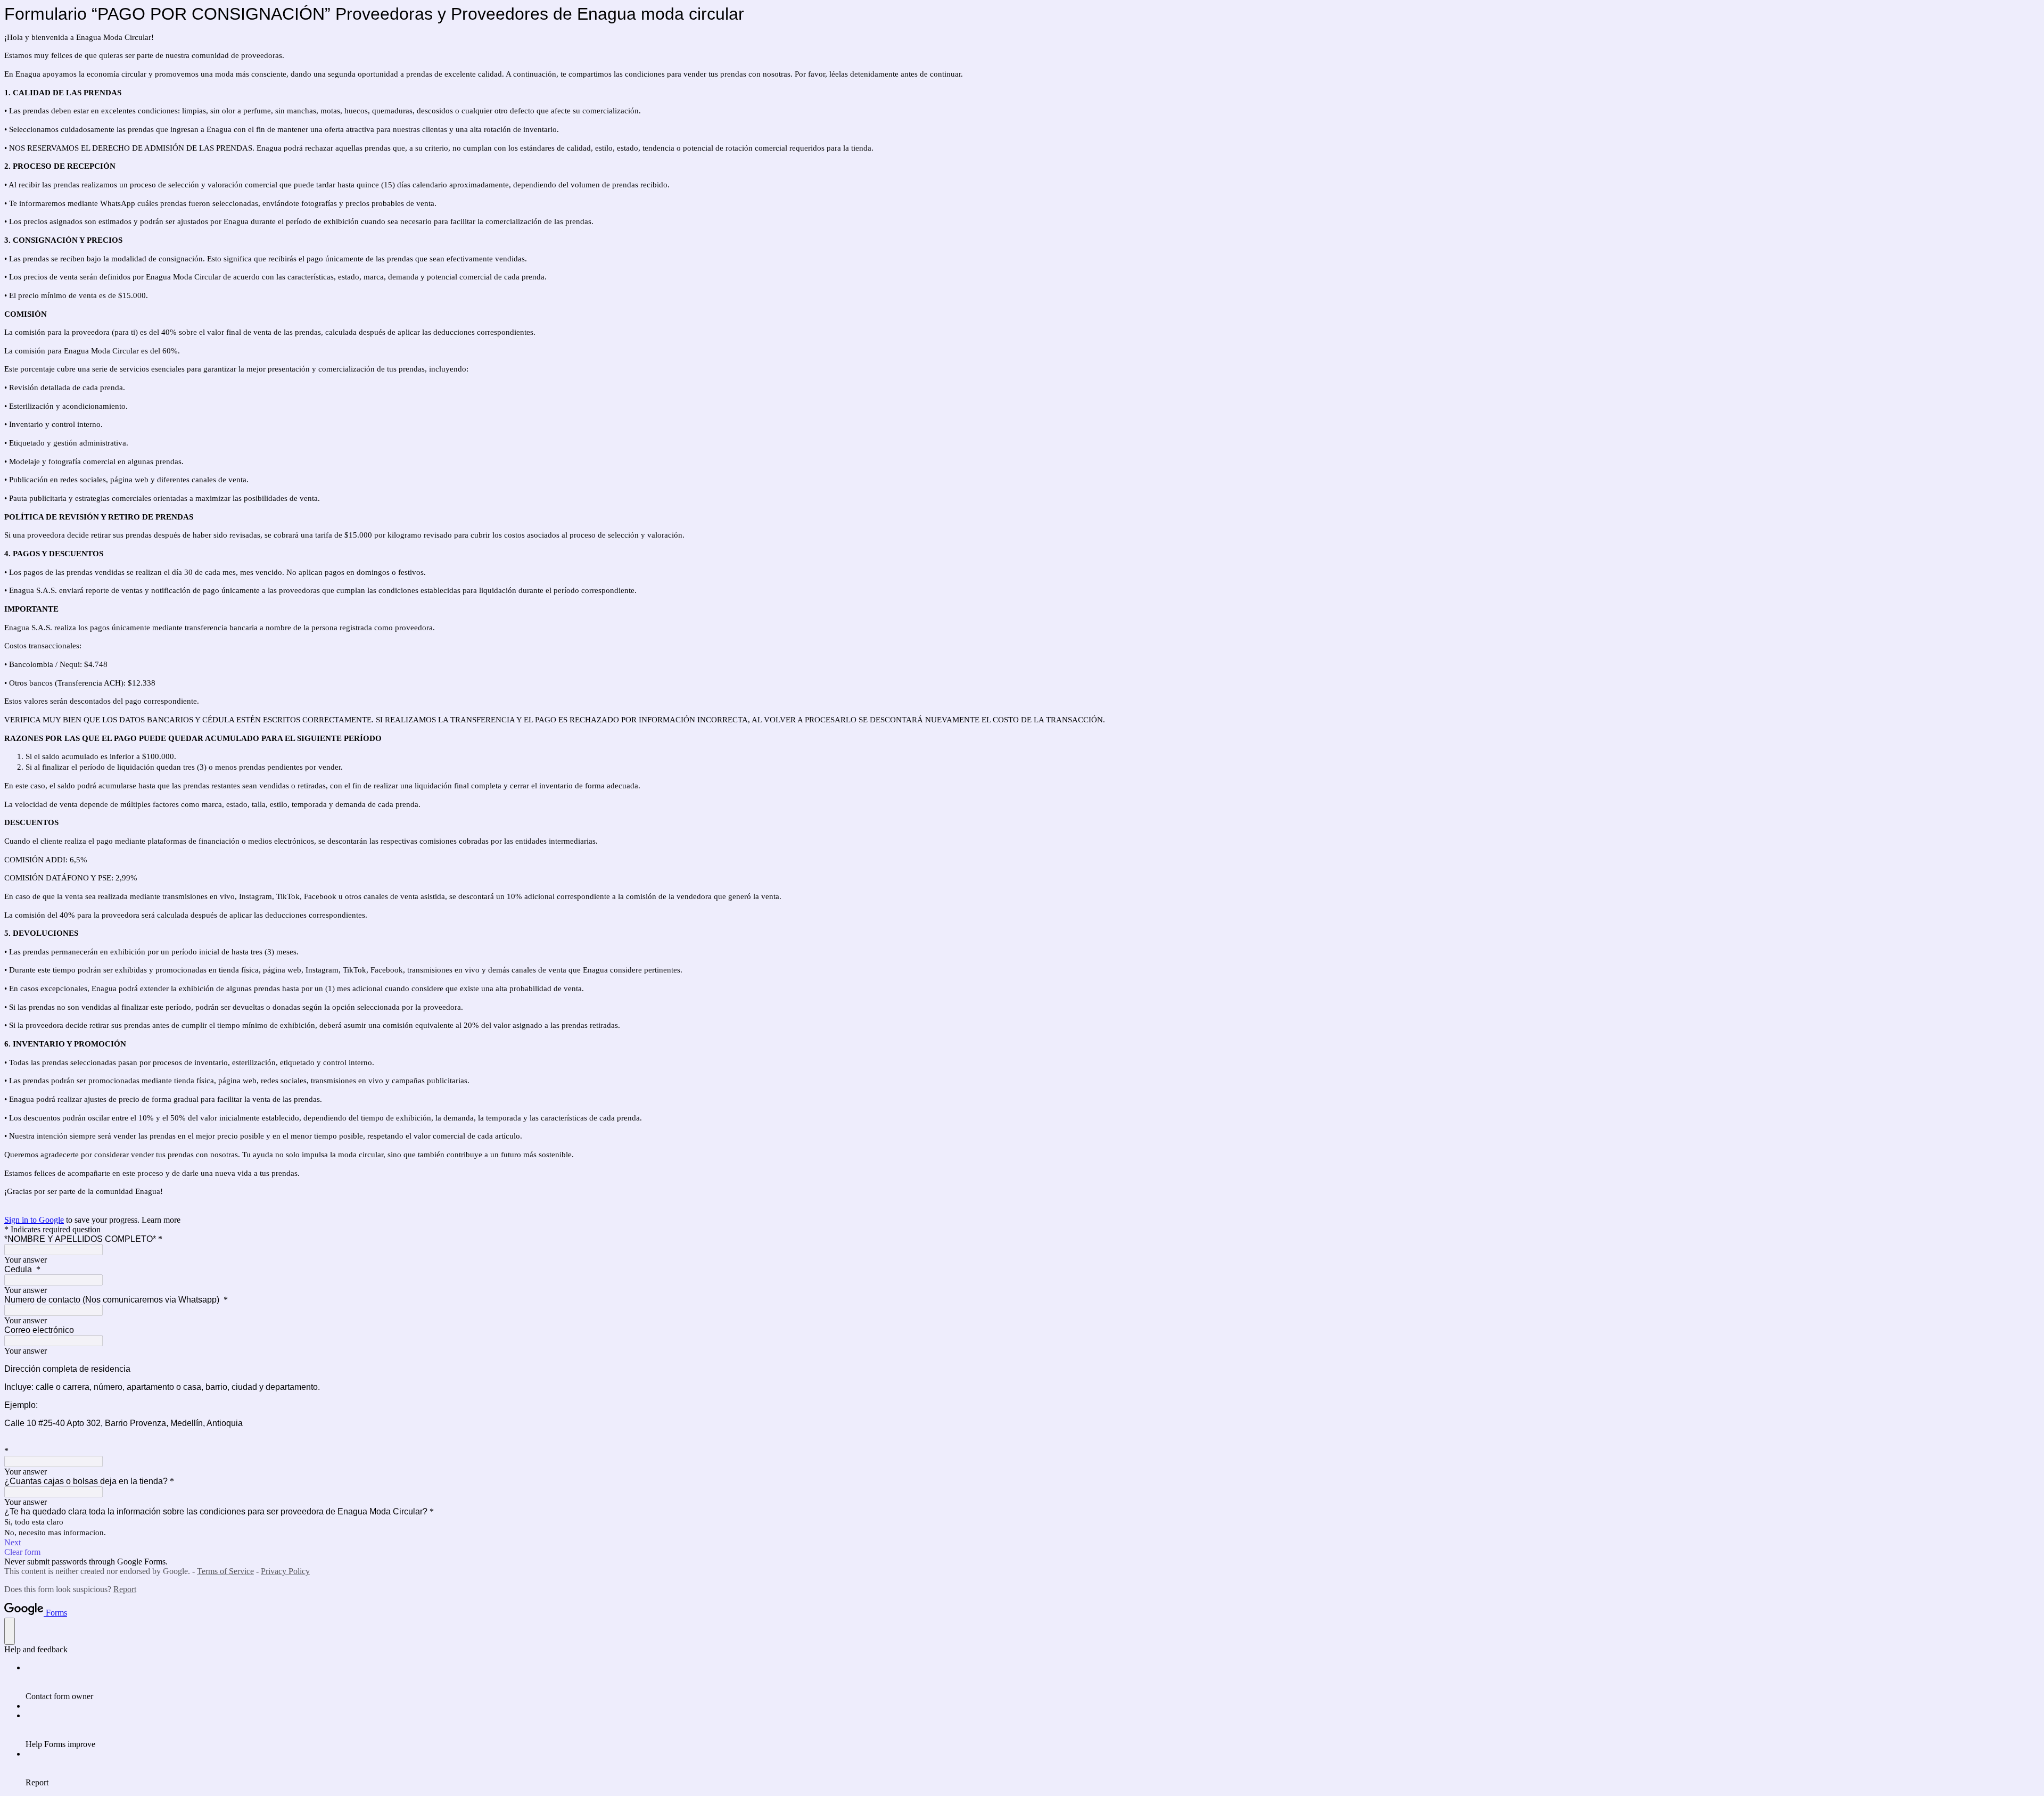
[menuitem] (1033, 1682)
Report (125, 1589)
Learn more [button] (161, 1220)
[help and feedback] (10, 1631)
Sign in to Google (34, 1220)
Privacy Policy (285, 1571)
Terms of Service (225, 1571)
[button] (1022, 1543)
